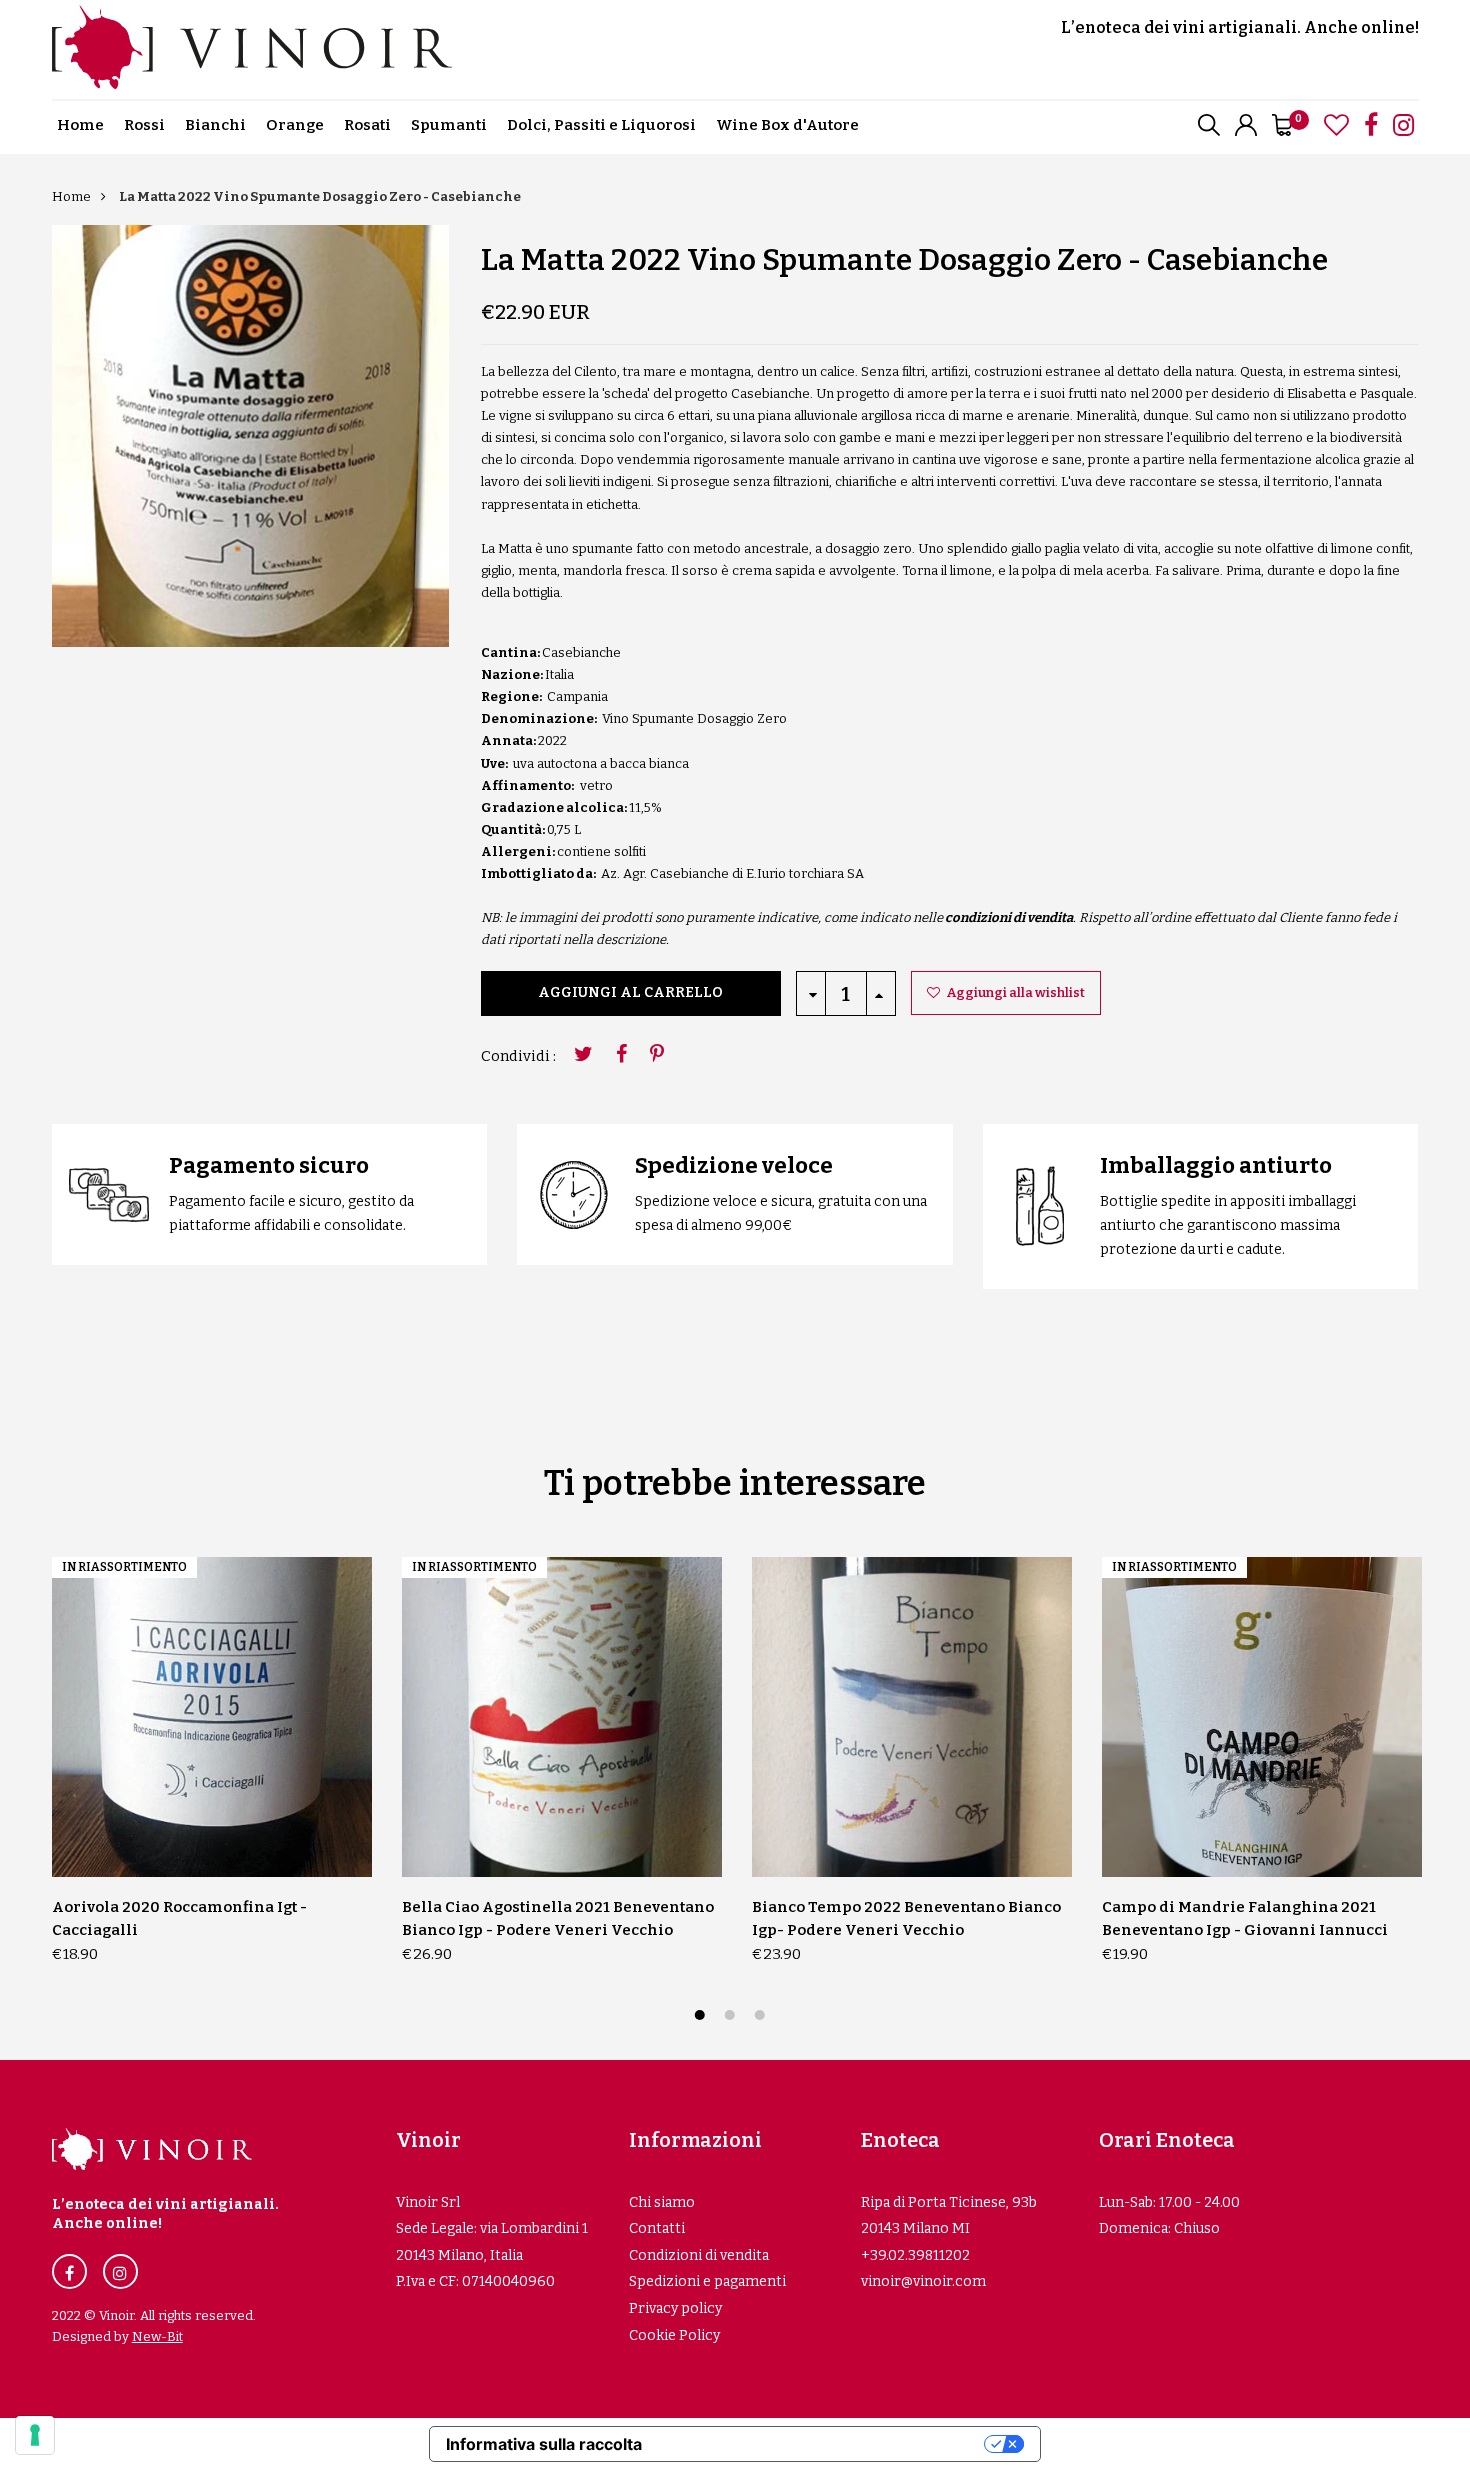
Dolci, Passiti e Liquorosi (601, 125)
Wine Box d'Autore (787, 125)
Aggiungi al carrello (630, 992)
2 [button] (732, 2017)
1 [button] (702, 2017)
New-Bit (157, 2336)
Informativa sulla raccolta (544, 2444)
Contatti (657, 2228)
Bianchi (215, 125)
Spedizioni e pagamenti (707, 2281)
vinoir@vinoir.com (923, 2281)
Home (80, 125)
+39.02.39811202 (915, 2255)
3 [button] (762, 2017)
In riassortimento (124, 1567)
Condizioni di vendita (699, 2255)
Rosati (367, 125)
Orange (295, 125)
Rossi (144, 125)
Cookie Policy (674, 2335)
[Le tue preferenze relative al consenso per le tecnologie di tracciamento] (35, 2435)
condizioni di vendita (1009, 917)
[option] (250, 436)
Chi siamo (662, 2202)
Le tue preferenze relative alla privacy (823, 2444)
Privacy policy (675, 2308)
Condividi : (518, 1056)
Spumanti (449, 125)
